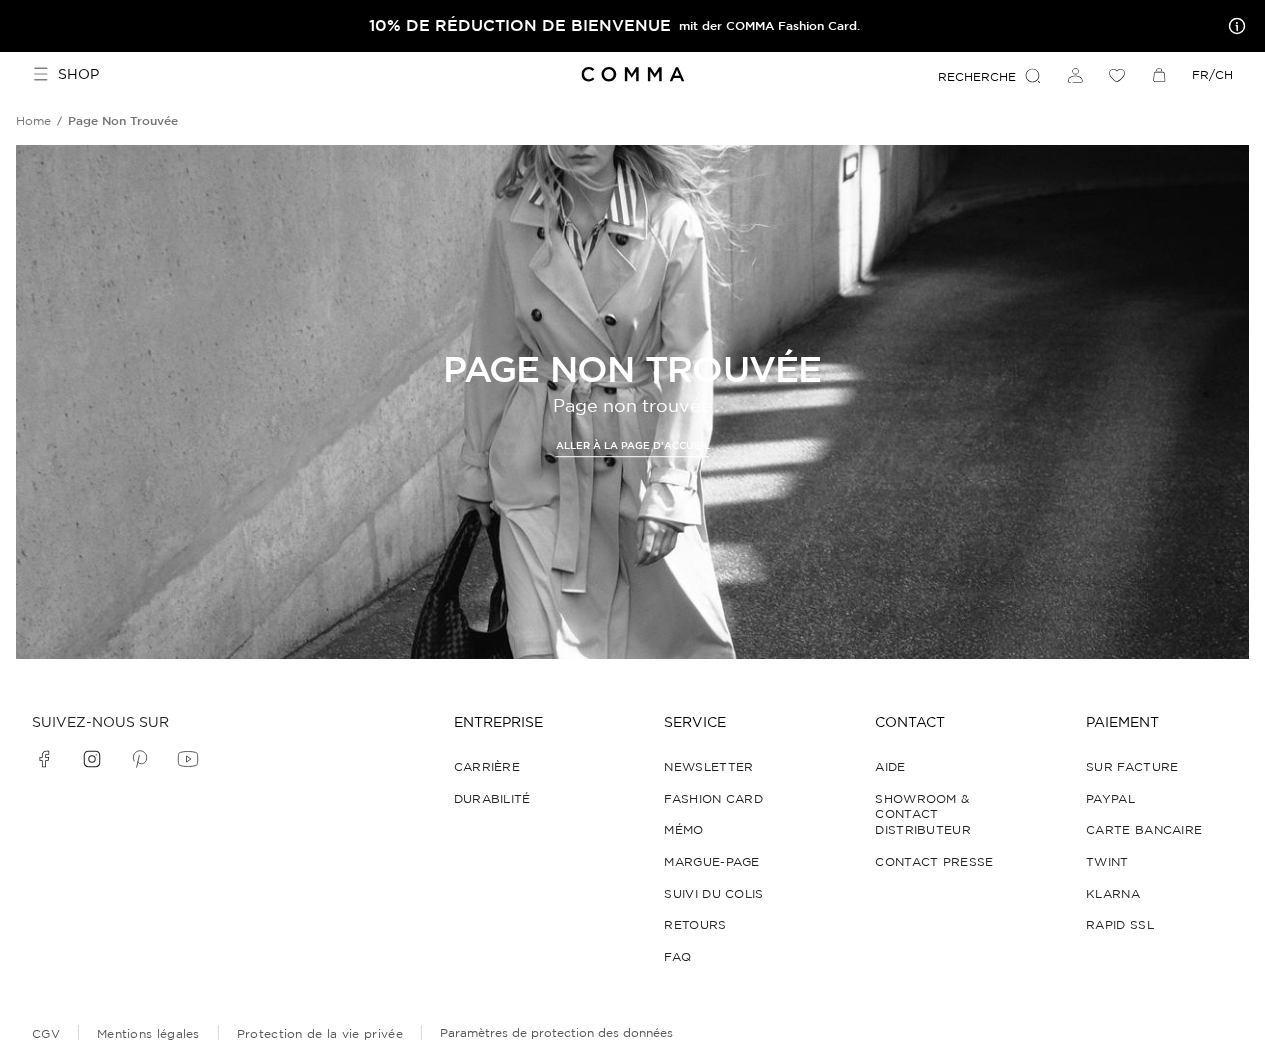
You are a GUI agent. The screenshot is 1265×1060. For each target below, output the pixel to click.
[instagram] (92, 759)
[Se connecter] (1075, 75)
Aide (890, 766)
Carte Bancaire (1144, 829)
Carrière (487, 766)
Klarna (1113, 893)
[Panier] (1159, 75)
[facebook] (44, 759)
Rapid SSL (1120, 924)
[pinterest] (140, 759)
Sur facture (1132, 766)
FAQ (677, 956)
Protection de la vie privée (320, 1033)
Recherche (977, 76)
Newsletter (708, 766)
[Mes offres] (1233, 26)
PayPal (1110, 798)
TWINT (1107, 861)
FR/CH (1212, 74)
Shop (78, 74)
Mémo (683, 829)
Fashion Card (713, 798)
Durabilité (492, 798)
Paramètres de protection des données (556, 1032)
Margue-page (711, 861)
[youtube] (188, 759)
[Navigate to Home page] (632, 74)
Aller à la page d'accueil (633, 445)
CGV (46, 1033)
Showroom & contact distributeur (923, 814)
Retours (695, 924)
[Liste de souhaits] (1117, 75)
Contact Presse (934, 861)
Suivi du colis (713, 893)
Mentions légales (148, 1033)
